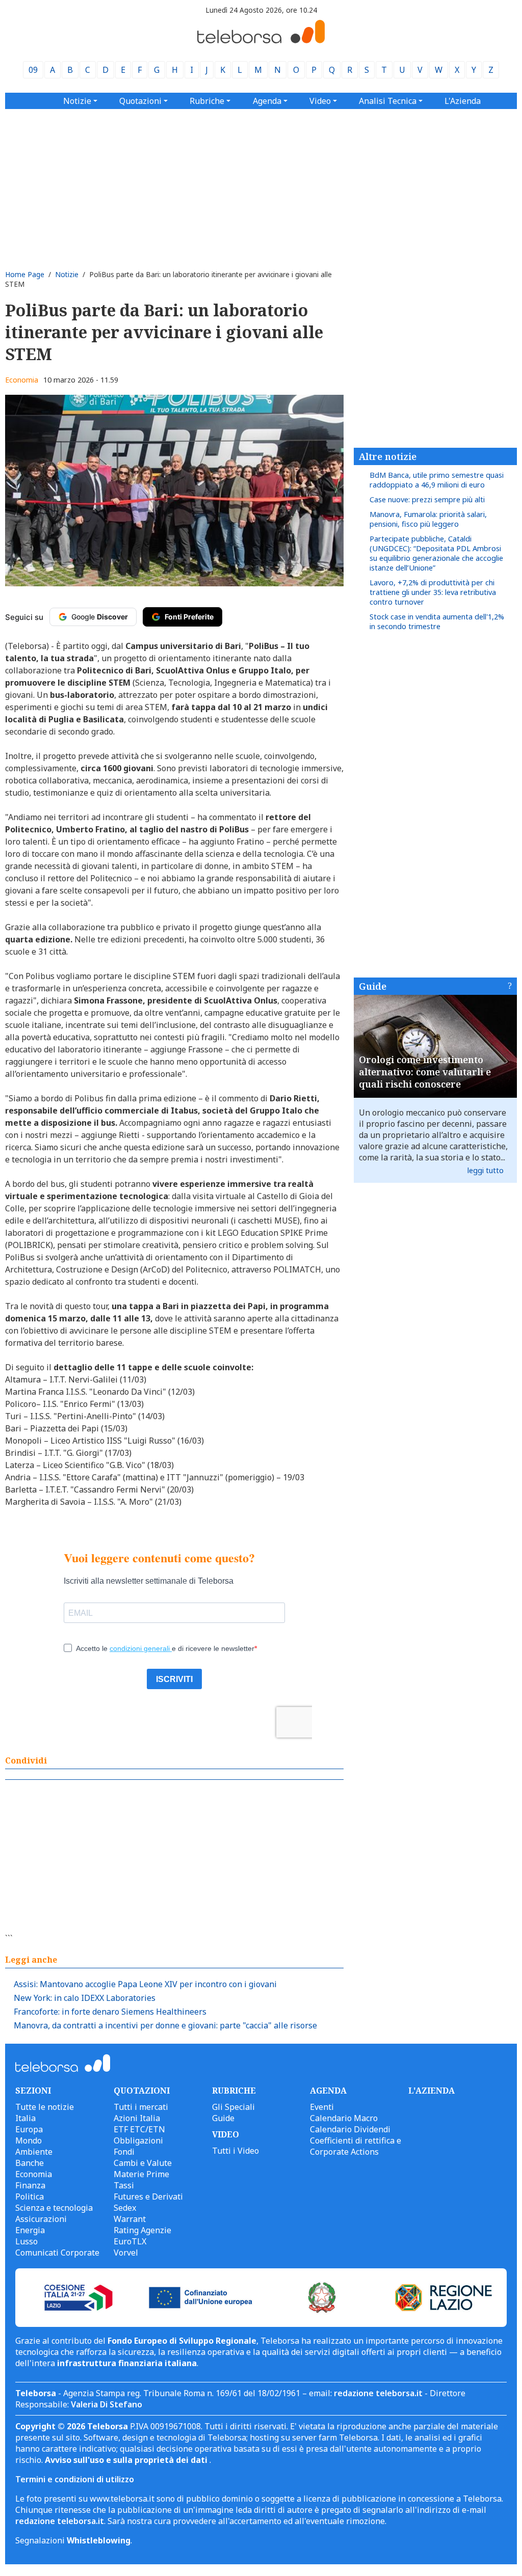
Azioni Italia (137, 2118)
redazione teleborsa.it (378, 2393)
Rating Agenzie (142, 2230)
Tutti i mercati (141, 2107)
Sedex (125, 2208)
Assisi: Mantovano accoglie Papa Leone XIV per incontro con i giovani (145, 1984)
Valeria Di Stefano (107, 2404)
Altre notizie (388, 456)
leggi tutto (486, 1170)
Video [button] (320, 101)
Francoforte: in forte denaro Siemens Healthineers (110, 2012)
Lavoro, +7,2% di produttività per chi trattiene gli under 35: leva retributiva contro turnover (433, 592)
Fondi (124, 2152)
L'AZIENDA (432, 2091)
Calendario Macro (344, 2118)
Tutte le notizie (45, 2107)
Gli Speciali (233, 2107)
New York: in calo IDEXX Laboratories (85, 1998)
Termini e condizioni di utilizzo (75, 2479)
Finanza (30, 2185)
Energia (30, 2230)
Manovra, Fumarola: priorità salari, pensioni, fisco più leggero (428, 519)
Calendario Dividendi (350, 2129)
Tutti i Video (236, 2151)
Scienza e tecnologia (54, 2208)
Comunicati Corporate (57, 2253)
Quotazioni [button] (140, 101)
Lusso (27, 2241)
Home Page (25, 274)
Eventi (322, 2107)
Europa (29, 2129)
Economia (22, 380)
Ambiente (34, 2152)
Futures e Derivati (148, 2197)
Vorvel (126, 2253)
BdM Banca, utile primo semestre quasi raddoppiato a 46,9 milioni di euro (437, 480)
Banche (30, 2163)
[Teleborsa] (261, 40)
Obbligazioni (138, 2140)
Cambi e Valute (143, 2163)
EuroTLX (130, 2241)
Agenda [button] (267, 101)
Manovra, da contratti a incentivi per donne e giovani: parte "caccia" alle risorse (165, 2025)
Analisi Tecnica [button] (388, 101)
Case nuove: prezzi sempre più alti (427, 499)
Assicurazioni (41, 2219)
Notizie (67, 274)
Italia (25, 2118)
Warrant (130, 2219)
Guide (373, 986)
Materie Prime (141, 2174)
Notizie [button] (77, 101)
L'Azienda (463, 101)
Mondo (29, 2140)
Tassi (124, 2185)
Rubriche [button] (207, 101)
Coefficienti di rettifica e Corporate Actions (356, 2146)
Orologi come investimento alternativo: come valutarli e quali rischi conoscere (425, 1072)
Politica (30, 2197)
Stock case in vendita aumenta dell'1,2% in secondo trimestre (437, 621)
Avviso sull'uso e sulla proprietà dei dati (127, 2460)
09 (33, 70)
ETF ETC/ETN (139, 2129)
